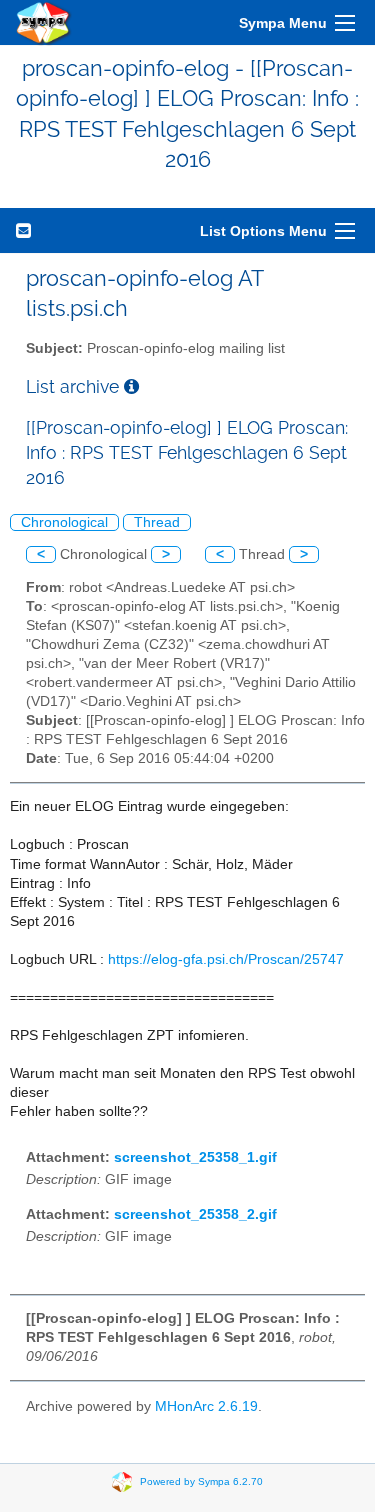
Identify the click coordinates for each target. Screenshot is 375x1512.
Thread (157, 522)
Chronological (64, 522)
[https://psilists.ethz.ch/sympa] (44, 22)
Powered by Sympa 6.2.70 (201, 1481)
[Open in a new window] (131, 386)
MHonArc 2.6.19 (206, 1406)
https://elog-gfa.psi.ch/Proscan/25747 (226, 959)
